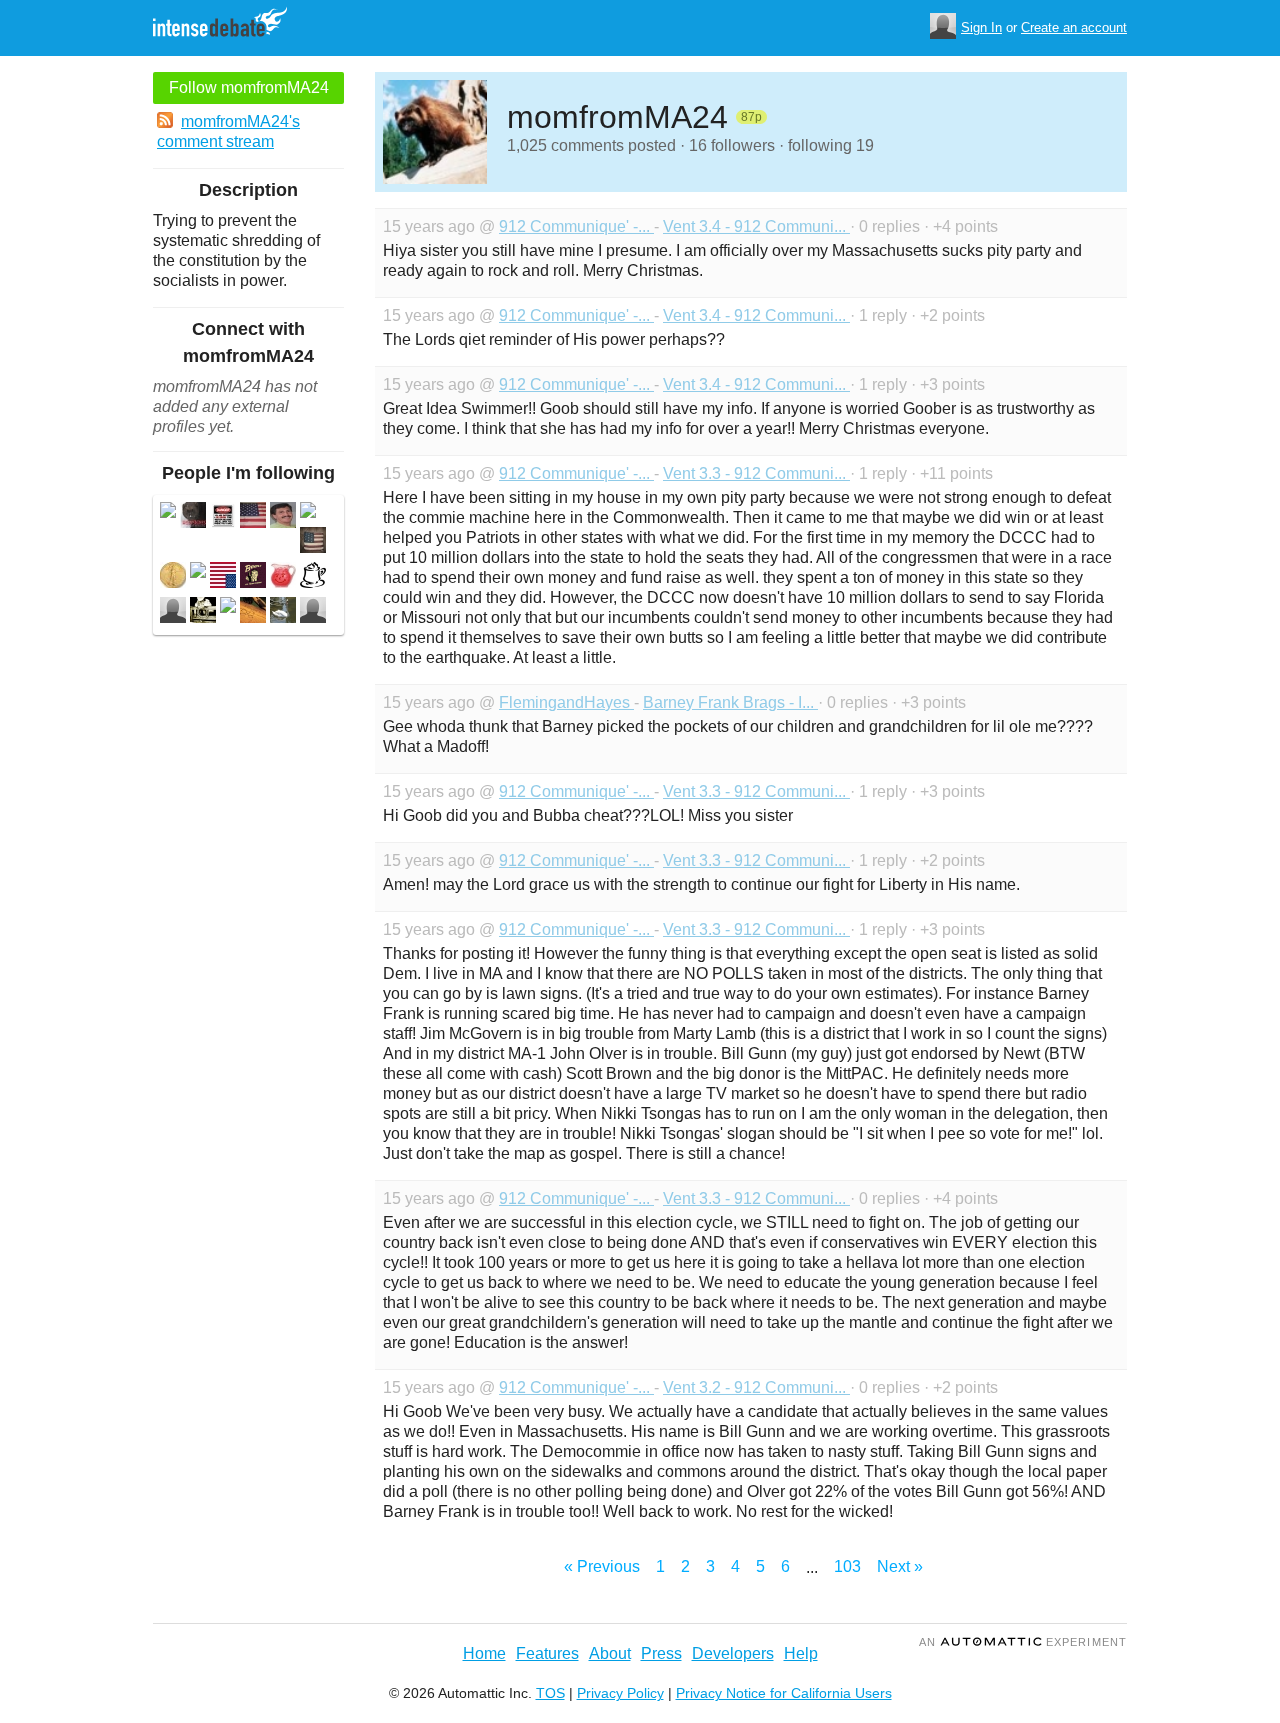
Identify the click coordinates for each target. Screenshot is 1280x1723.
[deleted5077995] (198, 572)
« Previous (602, 1566)
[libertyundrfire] (203, 612)
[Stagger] (223, 517)
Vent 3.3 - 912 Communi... (756, 473)
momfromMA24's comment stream (228, 131)
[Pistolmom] (313, 542)
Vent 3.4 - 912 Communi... (756, 226)
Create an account (1074, 27)
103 (847, 1566)
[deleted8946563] (228, 607)
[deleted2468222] (308, 512)
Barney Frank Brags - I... (730, 702)
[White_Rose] (223, 577)
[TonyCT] (283, 517)
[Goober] (193, 517)
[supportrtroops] (283, 577)
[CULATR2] (173, 612)
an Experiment (1023, 1642)
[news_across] (253, 612)
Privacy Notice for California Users (784, 1693)
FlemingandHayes (566, 702)
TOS (550, 1693)
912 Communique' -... (576, 226)
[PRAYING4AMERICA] (253, 517)
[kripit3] (313, 577)
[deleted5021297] (168, 512)
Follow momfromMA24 (249, 87)
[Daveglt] (253, 577)
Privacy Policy (620, 1693)
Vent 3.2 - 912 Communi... (756, 1387)
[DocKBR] (173, 577)
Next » (900, 1566)
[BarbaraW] (283, 612)
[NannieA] (313, 612)
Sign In (981, 27)
